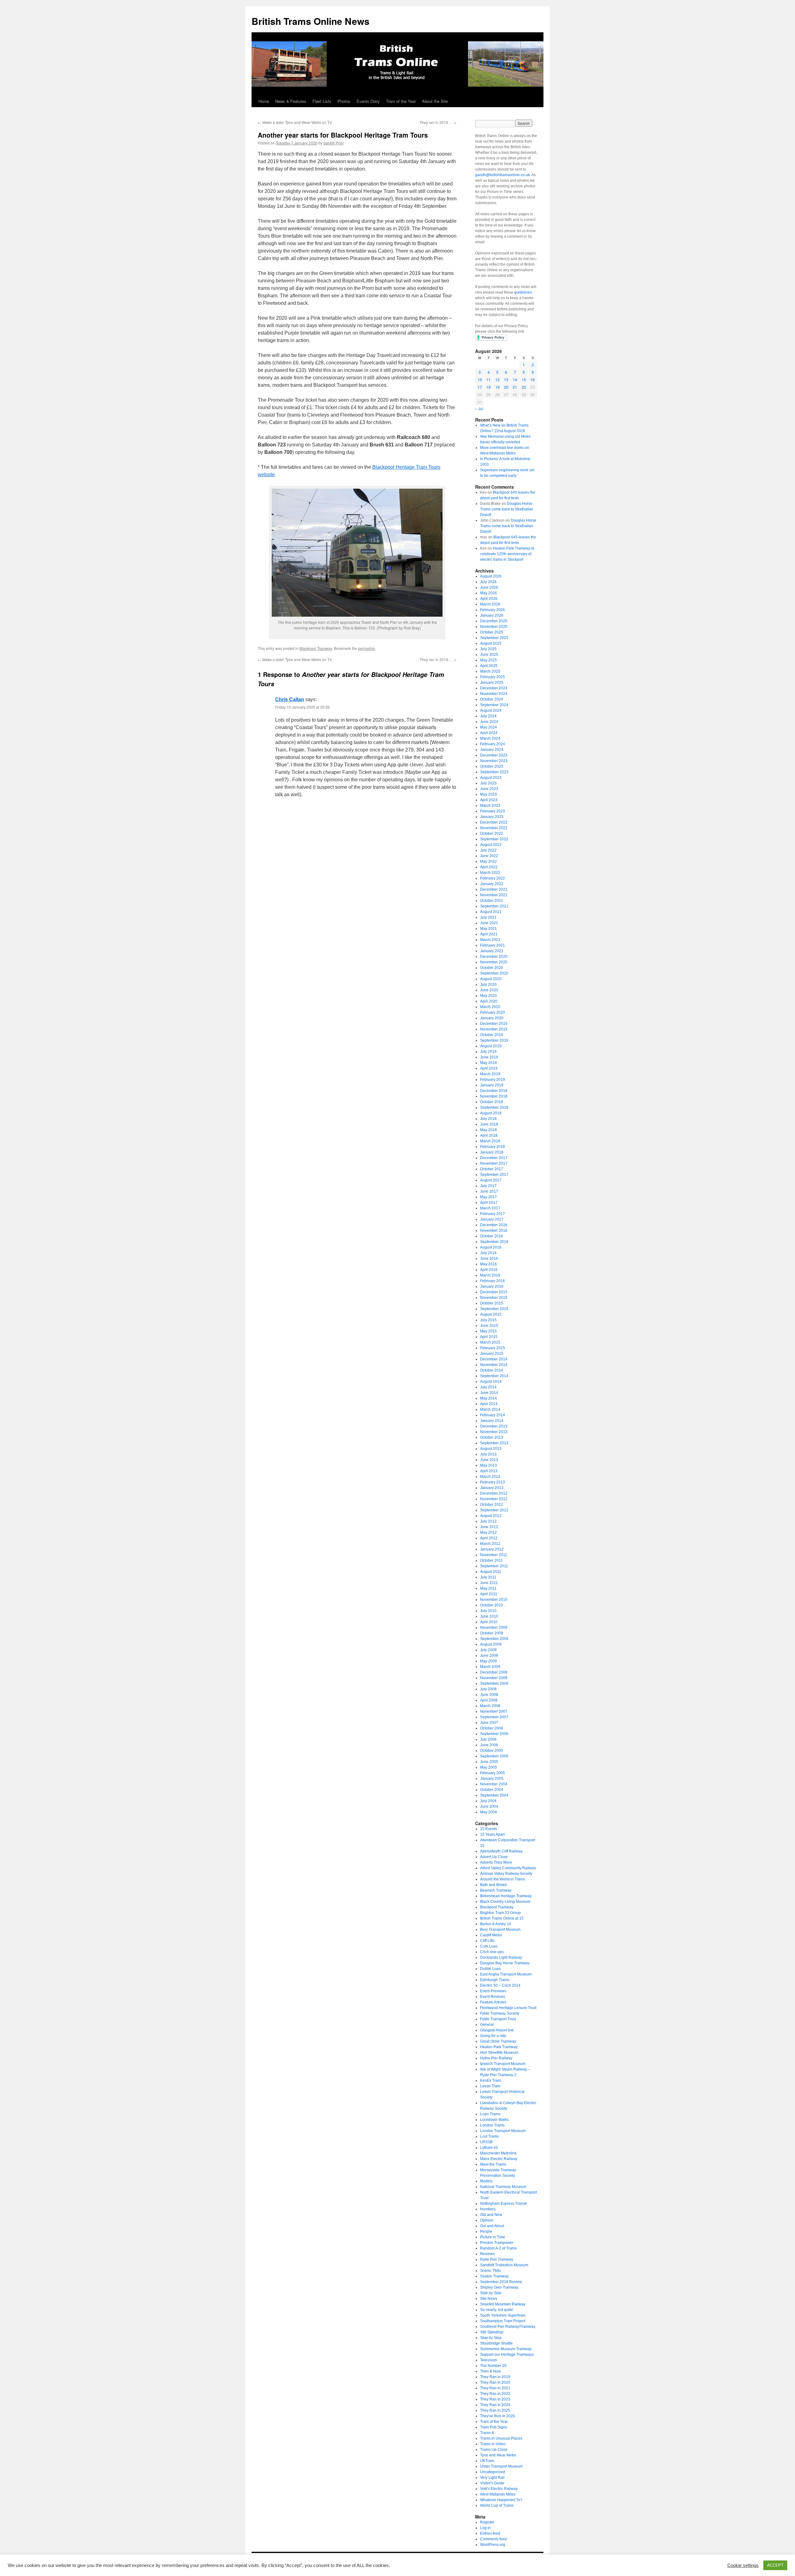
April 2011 (489, 1594)
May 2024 (488, 727)
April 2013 (489, 1471)
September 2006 (494, 1734)
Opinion (487, 2220)
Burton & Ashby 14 (496, 1924)
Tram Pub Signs (494, 2427)
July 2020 (488, 984)
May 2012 (488, 1532)
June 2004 (489, 1806)
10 (480, 379)
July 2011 (488, 1577)
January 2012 (492, 1549)
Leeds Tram (490, 2086)
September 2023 (494, 772)
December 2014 (494, 1359)
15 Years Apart (492, 1834)
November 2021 (494, 895)
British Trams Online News (311, 21)
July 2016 (488, 1253)
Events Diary (368, 101)
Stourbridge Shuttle (496, 2343)
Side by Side (491, 2293)
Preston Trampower (497, 2243)
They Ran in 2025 (495, 2410)
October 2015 (492, 1303)
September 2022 (494, 839)
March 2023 (490, 806)
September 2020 (494, 973)
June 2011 (489, 1583)
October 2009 (492, 1633)
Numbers (488, 2209)
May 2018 (488, 1130)
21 (515, 387)
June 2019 (489, 1057)
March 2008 (490, 1706)
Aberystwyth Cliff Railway (501, 1851)
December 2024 (494, 688)
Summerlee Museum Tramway (506, 2349)
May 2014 (488, 1398)
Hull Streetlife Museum (499, 2053)
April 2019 (489, 1068)
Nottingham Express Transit (503, 2204)
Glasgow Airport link (497, 2030)
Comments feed (493, 2539)
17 (480, 387)
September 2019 (494, 1040)
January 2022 (492, 884)
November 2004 (494, 1784)
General (487, 2025)
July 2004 (488, 1801)
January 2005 (492, 1779)
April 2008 (489, 1700)
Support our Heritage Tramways (507, 2354)
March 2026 (490, 604)
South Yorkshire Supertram (503, 2315)
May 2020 (488, 996)
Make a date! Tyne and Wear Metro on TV (295, 122)
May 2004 (488, 1812)
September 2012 (494, 1510)
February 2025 (493, 677)
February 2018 (493, 1147)
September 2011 (494, 1566)
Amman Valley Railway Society (506, 1874)
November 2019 (494, 1029)
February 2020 (493, 1012)
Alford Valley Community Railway (508, 1868)
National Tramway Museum (503, 2187)
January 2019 (492, 1085)
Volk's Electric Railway (499, 2489)
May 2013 (488, 1465)
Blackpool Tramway (316, 648)
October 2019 (492, 1035)
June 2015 (489, 1326)
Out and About (492, 2226)
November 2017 (494, 1163)
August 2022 (491, 845)
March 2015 (490, 1342)
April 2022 (489, 867)
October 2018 (492, 1102)
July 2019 (488, 1052)
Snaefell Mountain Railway (503, 2304)
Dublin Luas (490, 1969)
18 (488, 387)
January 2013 (492, 1488)
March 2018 (490, 1141)
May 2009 (488, 1661)
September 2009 (494, 1639)
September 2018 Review (501, 2282)
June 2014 (489, 1393)
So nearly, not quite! (497, 2310)
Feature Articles (493, 2002)
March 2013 (490, 1477)
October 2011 (491, 1560)
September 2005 (494, 1756)
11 (488, 379)
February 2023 (493, 811)
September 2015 (494, 1309)
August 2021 (491, 912)
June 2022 (489, 856)
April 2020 (489, 1001)
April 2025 (489, 666)
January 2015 (492, 1354)
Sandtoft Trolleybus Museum (504, 2265)
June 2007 (489, 1723)
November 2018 (494, 1096)
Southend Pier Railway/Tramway (508, 2327)
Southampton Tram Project (503, 2321)
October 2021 (492, 901)
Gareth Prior (334, 143)
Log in (485, 2528)
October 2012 (492, 1505)
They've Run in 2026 (497, 2416)
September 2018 (494, 1108)
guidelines (523, 292)
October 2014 (492, 1370)
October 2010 (492, 1605)
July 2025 (488, 649)
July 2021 (488, 917)
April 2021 (489, 934)
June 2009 (489, 1656)
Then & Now (491, 2371)
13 (506, 379)
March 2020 (490, 1007)
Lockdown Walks (494, 2120)
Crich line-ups (492, 1952)
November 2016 (494, 1231)
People (486, 2231)
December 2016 (494, 1225)
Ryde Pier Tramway (497, 2259)
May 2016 (488, 1264)
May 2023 (488, 794)
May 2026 (488, 593)
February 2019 (493, 1080)
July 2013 (488, 1454)
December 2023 (494, 755)
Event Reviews (493, 1997)
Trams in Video (493, 2444)
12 (497, 379)
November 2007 (494, 1711)
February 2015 (493, 1348)
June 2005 (489, 1762)
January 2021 (492, 951)
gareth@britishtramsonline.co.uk (502, 175)
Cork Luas (489, 1946)
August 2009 (491, 1644)
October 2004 (492, 1790)
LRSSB (486, 2142)
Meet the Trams (493, 2164)
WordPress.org (493, 2545)
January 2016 (492, 1286)
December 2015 (494, 1292)
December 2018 (494, 1091)
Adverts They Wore (496, 1862)
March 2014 (490, 1409)
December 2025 (494, 621)
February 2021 (493, 945)
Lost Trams (489, 2136)
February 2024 (493, 744)
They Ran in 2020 (495, 2382)
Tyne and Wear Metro (498, 2455)
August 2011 (491, 1572)
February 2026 (493, 610)
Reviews (487, 2254)
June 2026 (489, 587)
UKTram (487, 2461)
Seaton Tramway (494, 2276)
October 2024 (492, 699)
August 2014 (491, 1382)
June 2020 (489, 990)
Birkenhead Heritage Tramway (506, 1896)
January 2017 (492, 1219)
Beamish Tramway (496, 1890)
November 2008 (494, 1678)
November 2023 (494, 761)
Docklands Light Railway (501, 1957)
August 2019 (491, 1046)
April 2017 (489, 1203)
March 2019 (490, 1074)
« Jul (479, 408)
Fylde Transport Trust (498, 2019)
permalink (366, 648)
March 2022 (490, 873)
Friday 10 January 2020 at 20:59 (302, 707)
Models (486, 2181)
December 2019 (494, 1024)
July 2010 (488, 1611)
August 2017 (491, 1180)
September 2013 (494, 1443)
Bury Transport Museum (500, 1930)
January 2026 (492, 615)
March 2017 (490, 1208)
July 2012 (488, 1521)
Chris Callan (290, 699)
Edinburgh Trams (495, 1980)
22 (524, 387)
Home (264, 101)
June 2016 (489, 1258)
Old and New (491, 2215)
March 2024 (490, 738)
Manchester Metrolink (498, 2153)
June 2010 (489, 1616)
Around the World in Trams (503, 1879)
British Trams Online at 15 (502, 1918)
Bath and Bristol (493, 1885)
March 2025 (490, 671)
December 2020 (494, 957)
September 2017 (494, 1175)
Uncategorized (493, 2472)
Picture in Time (493, 2237)
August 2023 (491, 778)
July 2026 (488, 582)
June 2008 (489, 1695)
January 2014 (492, 1421)
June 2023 (489, 789)
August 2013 (491, 1449)
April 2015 (489, 1337)
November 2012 (494, 1499)
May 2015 (488, 1331)
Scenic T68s (491, 2271)
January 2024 (492, 750)
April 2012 (489, 1538)
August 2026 (491, 576)
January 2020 (492, 1018)
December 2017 (494, 1158)
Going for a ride (493, 2036)
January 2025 (492, 683)
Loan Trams (490, 2114)
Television (489, 2360)
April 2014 (489, 1404)
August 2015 (491, 1314)
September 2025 (494, 638)
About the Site (435, 101)
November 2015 (494, 1298)
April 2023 (489, 800)
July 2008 (488, 1689)
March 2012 (490, 1544)
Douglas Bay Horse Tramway (505, 1963)
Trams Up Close (494, 2450)
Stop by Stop (491, 2338)
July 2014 (488, 1387)
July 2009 (488, 1650)
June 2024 (489, 722)
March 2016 (490, 1275)
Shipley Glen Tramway (499, 2287)
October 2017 (492, 1169)
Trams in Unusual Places (501, 2438)
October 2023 (492, 766)
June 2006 (489, 1745)
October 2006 (492, 1728)
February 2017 (493, 1214)
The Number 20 (493, 2366)
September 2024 (494, 705)
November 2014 (494, 1365)
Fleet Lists (322, 101)
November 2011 (494, 1555)
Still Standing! (492, 2332)
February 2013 (493, 1482)
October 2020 (492, 968)
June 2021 (489, 923)
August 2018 (491, 1113)
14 (515, 379)
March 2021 (490, 940)
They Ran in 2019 (495, 2377)
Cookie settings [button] (743, 2565)
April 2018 (489, 1135)
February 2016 (493, 1281)
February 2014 (493, 1415)
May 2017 (488, 1197)
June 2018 (489, 1124)
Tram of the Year (401, 101)
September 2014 (494, 1376)
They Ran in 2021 (495, 2388)
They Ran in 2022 (495, 2394)
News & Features (291, 101)
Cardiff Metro (491, 1935)
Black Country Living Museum (505, 1902)
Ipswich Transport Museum (503, 2064)
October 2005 (492, 1751)
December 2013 (494, 1426)
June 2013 (489, 1460)
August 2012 (491, 1516)
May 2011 (488, 1588)
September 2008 (494, 1683)
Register (487, 2522)
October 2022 (492, 834)
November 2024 (494, 694)
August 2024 (491, 710)
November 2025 (494, 627)
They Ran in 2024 (495, 2405)
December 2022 (494, 822)
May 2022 (488, 861)
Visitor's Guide (492, 2483)
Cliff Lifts (487, 1941)
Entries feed (490, 2533)
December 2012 (494, 1493)
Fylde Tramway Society (500, 2013)
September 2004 (494, 1795)
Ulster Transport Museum (501, 2466)
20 (506, 387)
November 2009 (494, 1628)
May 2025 (488, 660)
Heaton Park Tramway (499, 2047)
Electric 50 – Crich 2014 (500, 1985)
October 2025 (492, 632)
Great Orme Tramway (498, 2041)
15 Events (488, 1829)
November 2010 (494, 1600)
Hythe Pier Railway (496, 2058)
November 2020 (494, 962)
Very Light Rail (492, 2478)
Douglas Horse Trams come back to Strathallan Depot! (507, 509)
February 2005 (493, 1773)
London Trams (492, 2125)
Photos (344, 101)
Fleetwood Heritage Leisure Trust (508, 2008)
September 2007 (494, 1717)
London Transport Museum (503, 2131)
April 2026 (489, 599)
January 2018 (492, 1152)
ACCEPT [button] (775, 2565)
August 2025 (491, 643)
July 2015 (488, 1320)
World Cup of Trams (497, 2505)
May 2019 (488, 1063)
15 (524, 379)
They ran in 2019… (438, 122)
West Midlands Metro (498, 2494)
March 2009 (490, 1667)
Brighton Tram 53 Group (500, 1913)
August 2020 (491, 979)
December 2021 (494, 889)
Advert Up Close (494, 1857)
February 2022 (493, 878)
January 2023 (492, 817)
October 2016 (492, 1236)
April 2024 (489, 733)
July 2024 (488, 716)
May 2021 (488, 929)
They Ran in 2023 (495, 2399)
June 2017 (489, 1191)
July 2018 (488, 1119)
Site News (489, 2299)
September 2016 (494, 1242)
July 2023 (488, 783)
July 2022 (488, 850)
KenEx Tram (491, 2080)
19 (497, 387)
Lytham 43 (489, 2148)
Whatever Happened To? (501, 2500)
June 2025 (489, 655)
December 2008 (494, 1672)
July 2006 (488, 1739)
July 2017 (488, 1186)
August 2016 (491, 1247)
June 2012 (489, 1527)
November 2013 (494, 1432)
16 (533, 379)
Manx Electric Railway (499, 2159)
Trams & (487, 2433)
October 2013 (492, 1437)
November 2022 (494, 828)
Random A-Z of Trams (498, 2248)
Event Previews (493, 1991)
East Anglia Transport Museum (506, 1974)
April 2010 (489, 1622)
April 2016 (489, 1270)
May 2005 (488, 1767)
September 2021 (494, 906)
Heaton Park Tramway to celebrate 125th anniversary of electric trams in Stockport (507, 554)
